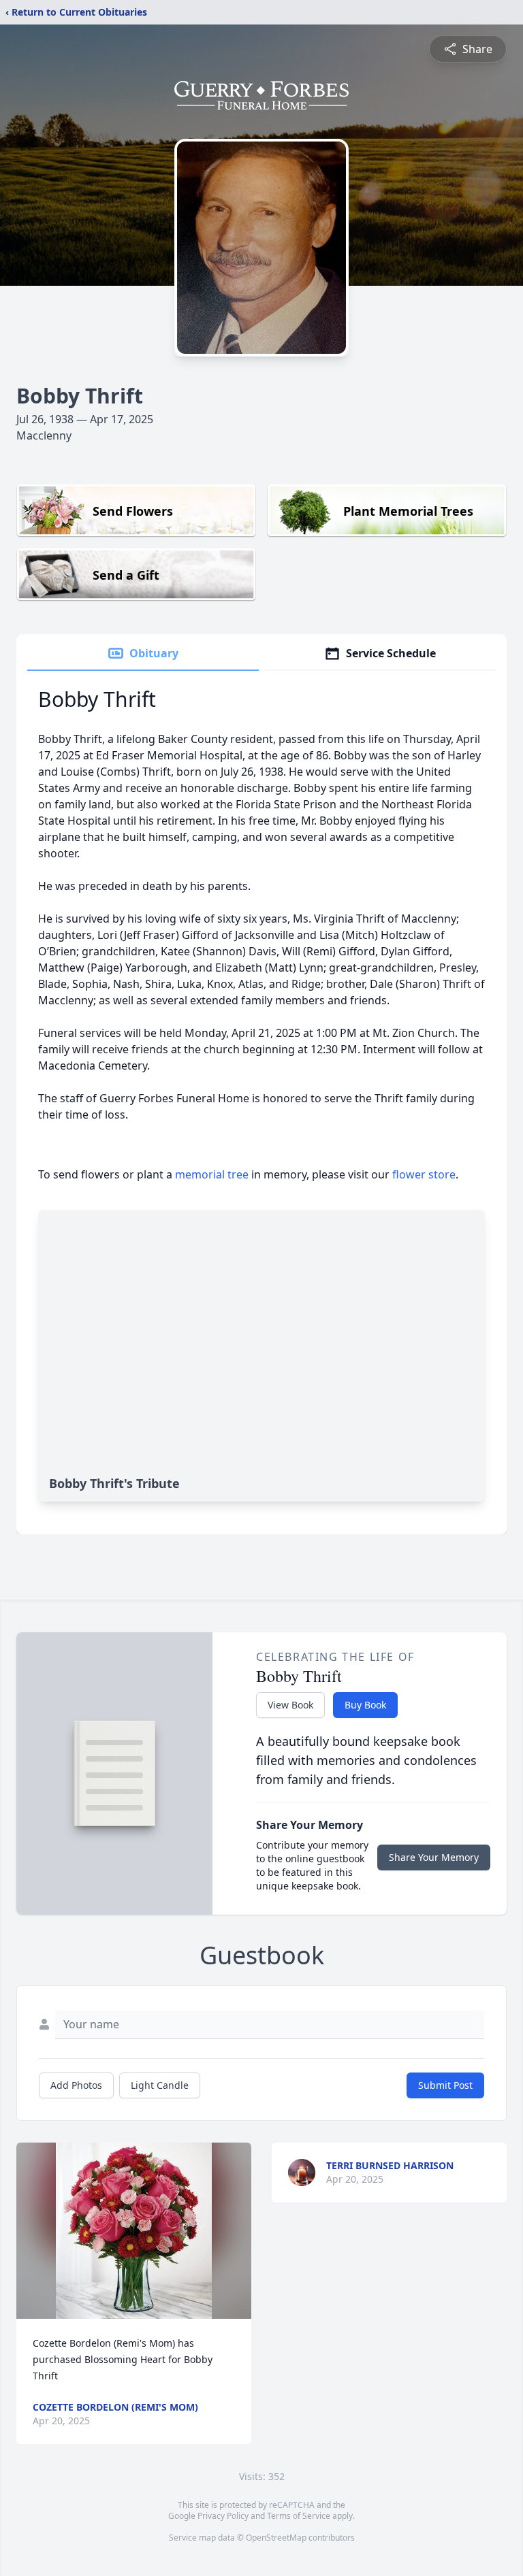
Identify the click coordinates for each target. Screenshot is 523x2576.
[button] (134, 2231)
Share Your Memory (434, 1857)
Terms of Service (299, 2516)
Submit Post (445, 2085)
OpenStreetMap (276, 2538)
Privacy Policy (223, 2516)
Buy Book (365, 1705)
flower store (424, 1174)
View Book (290, 1705)
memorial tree (212, 1174)
